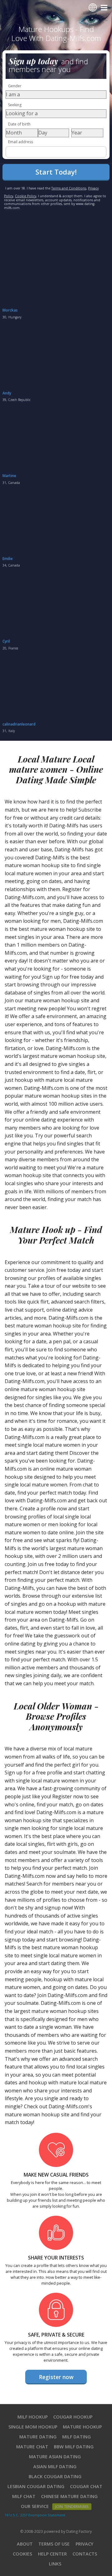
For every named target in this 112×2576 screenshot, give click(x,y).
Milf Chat (24, 2496)
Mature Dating (38, 2437)
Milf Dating (77, 2437)
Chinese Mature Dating (69, 2496)
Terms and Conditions (69, 188)
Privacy (84, 2544)
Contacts (85, 2554)
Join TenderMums (72, 2507)
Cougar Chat (86, 2486)
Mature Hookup (82, 2427)
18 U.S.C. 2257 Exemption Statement (35, 2515)
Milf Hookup (33, 2417)
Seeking (15, 105)
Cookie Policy (26, 196)
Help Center (52, 2554)
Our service (35, 2506)
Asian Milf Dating (55, 2467)
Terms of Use (54, 2544)
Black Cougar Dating (55, 2476)
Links (55, 2564)
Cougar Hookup (73, 2417)
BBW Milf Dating (74, 2447)
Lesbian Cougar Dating (36, 2486)
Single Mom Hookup (33, 2427)
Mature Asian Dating (55, 2457)
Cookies (22, 2554)
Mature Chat (32, 2447)
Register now (56, 2377)
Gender (15, 86)
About (25, 2544)
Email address (21, 142)
